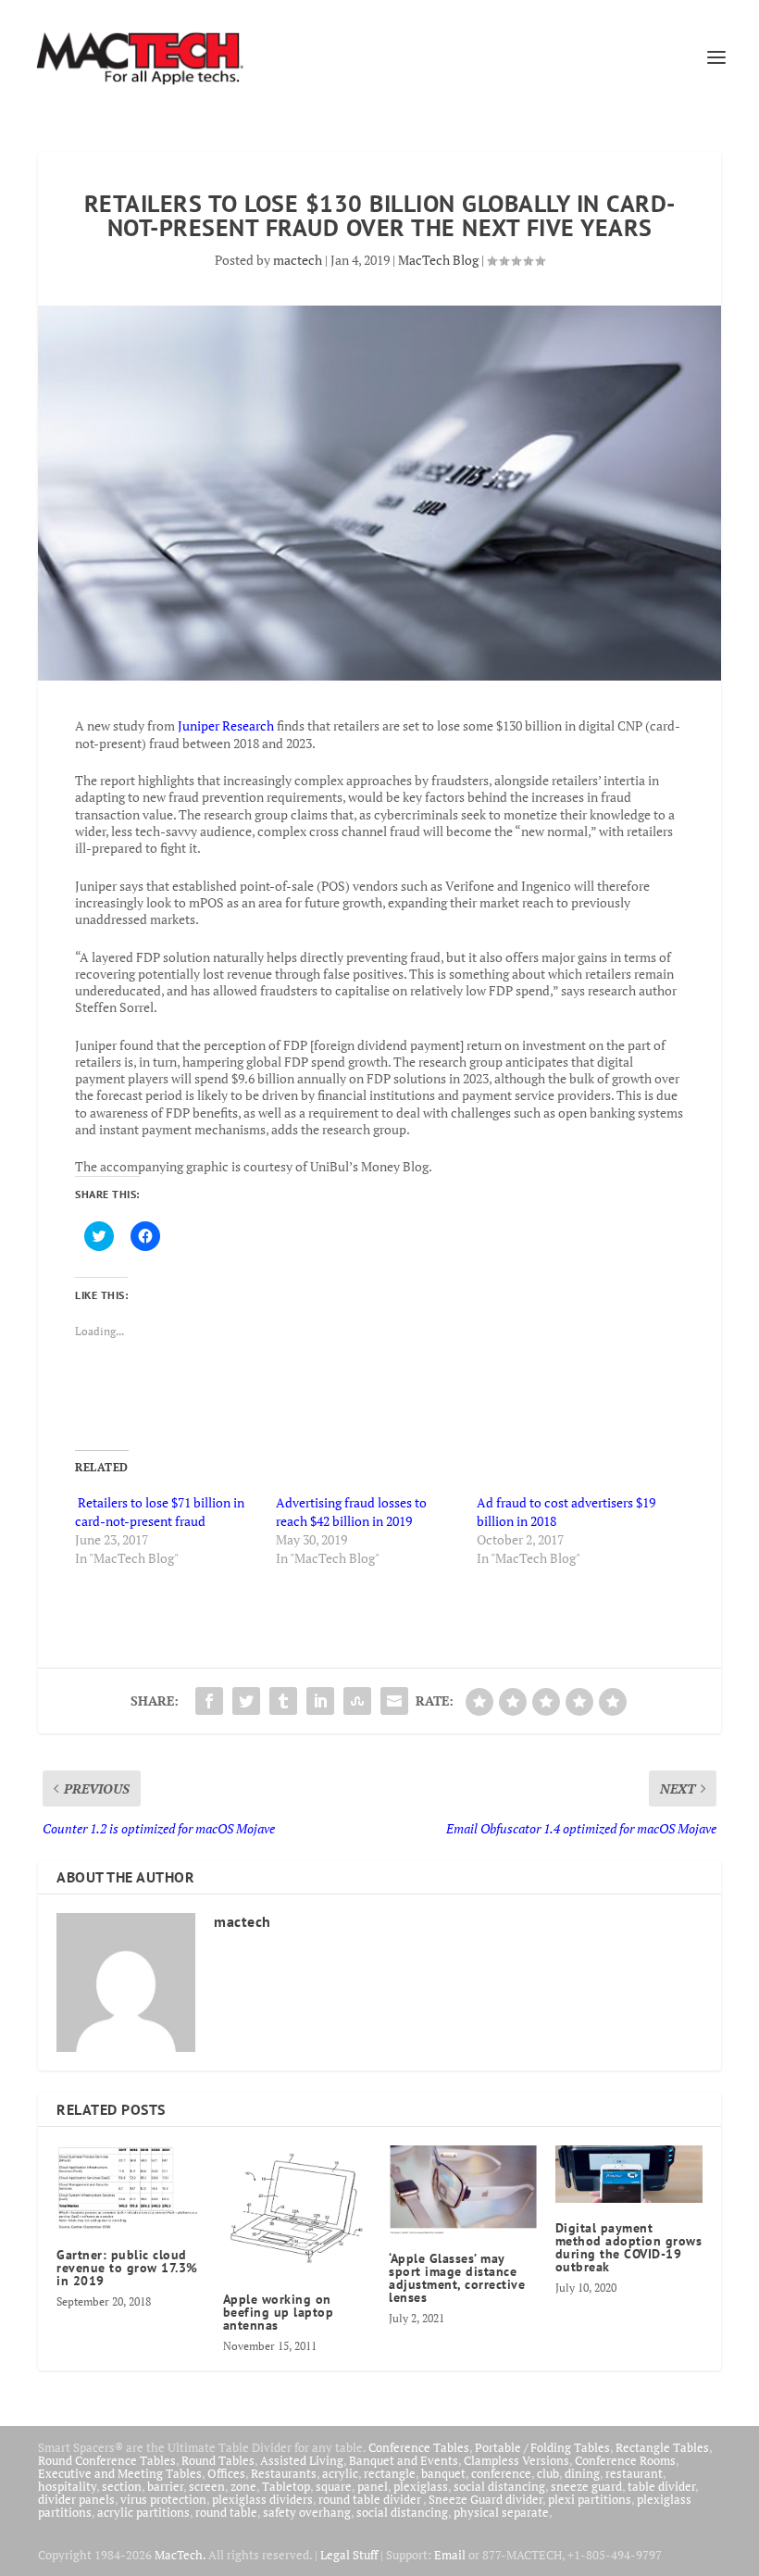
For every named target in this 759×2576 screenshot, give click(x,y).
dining (582, 2473)
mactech (298, 260)
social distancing (499, 2486)
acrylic (340, 2473)
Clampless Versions (516, 2460)
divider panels (76, 2499)
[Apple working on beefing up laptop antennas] (297, 2210)
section (122, 2486)
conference (501, 2473)
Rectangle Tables (662, 2447)
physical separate (501, 2512)
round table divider (371, 2499)
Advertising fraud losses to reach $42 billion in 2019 (351, 1512)
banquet (443, 2473)
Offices (226, 2473)
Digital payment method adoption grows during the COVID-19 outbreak (629, 2247)
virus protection (163, 2499)
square (334, 2486)
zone (243, 2486)
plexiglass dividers (262, 2499)
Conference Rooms (625, 2460)
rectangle (390, 2473)
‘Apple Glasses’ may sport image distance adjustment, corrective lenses (457, 2278)
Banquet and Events (404, 2460)
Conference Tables (419, 2447)
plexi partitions (590, 2499)
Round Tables (218, 2460)
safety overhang (307, 2512)
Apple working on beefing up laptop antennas (279, 2312)
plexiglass (421, 2486)
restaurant (634, 2473)
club (548, 2473)
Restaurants (284, 2473)
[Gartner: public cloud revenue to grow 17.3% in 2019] (131, 2188)
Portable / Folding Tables (542, 2447)
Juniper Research (226, 725)
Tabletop (286, 2486)
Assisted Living (302, 2460)
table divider (661, 2486)
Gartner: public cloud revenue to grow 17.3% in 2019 (127, 2268)
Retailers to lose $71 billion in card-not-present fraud (160, 1512)
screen (207, 2486)
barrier (165, 2486)
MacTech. (180, 2555)
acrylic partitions (143, 2512)
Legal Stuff (349, 2555)
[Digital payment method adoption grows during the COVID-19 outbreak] (629, 2175)
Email (450, 2555)
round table (226, 2512)
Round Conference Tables (107, 2460)
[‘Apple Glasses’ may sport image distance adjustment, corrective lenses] (463, 2190)
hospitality (67, 2486)
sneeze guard (586, 2486)
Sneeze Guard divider (485, 2499)
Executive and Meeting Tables (120, 2473)
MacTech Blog (438, 260)
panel (373, 2486)
